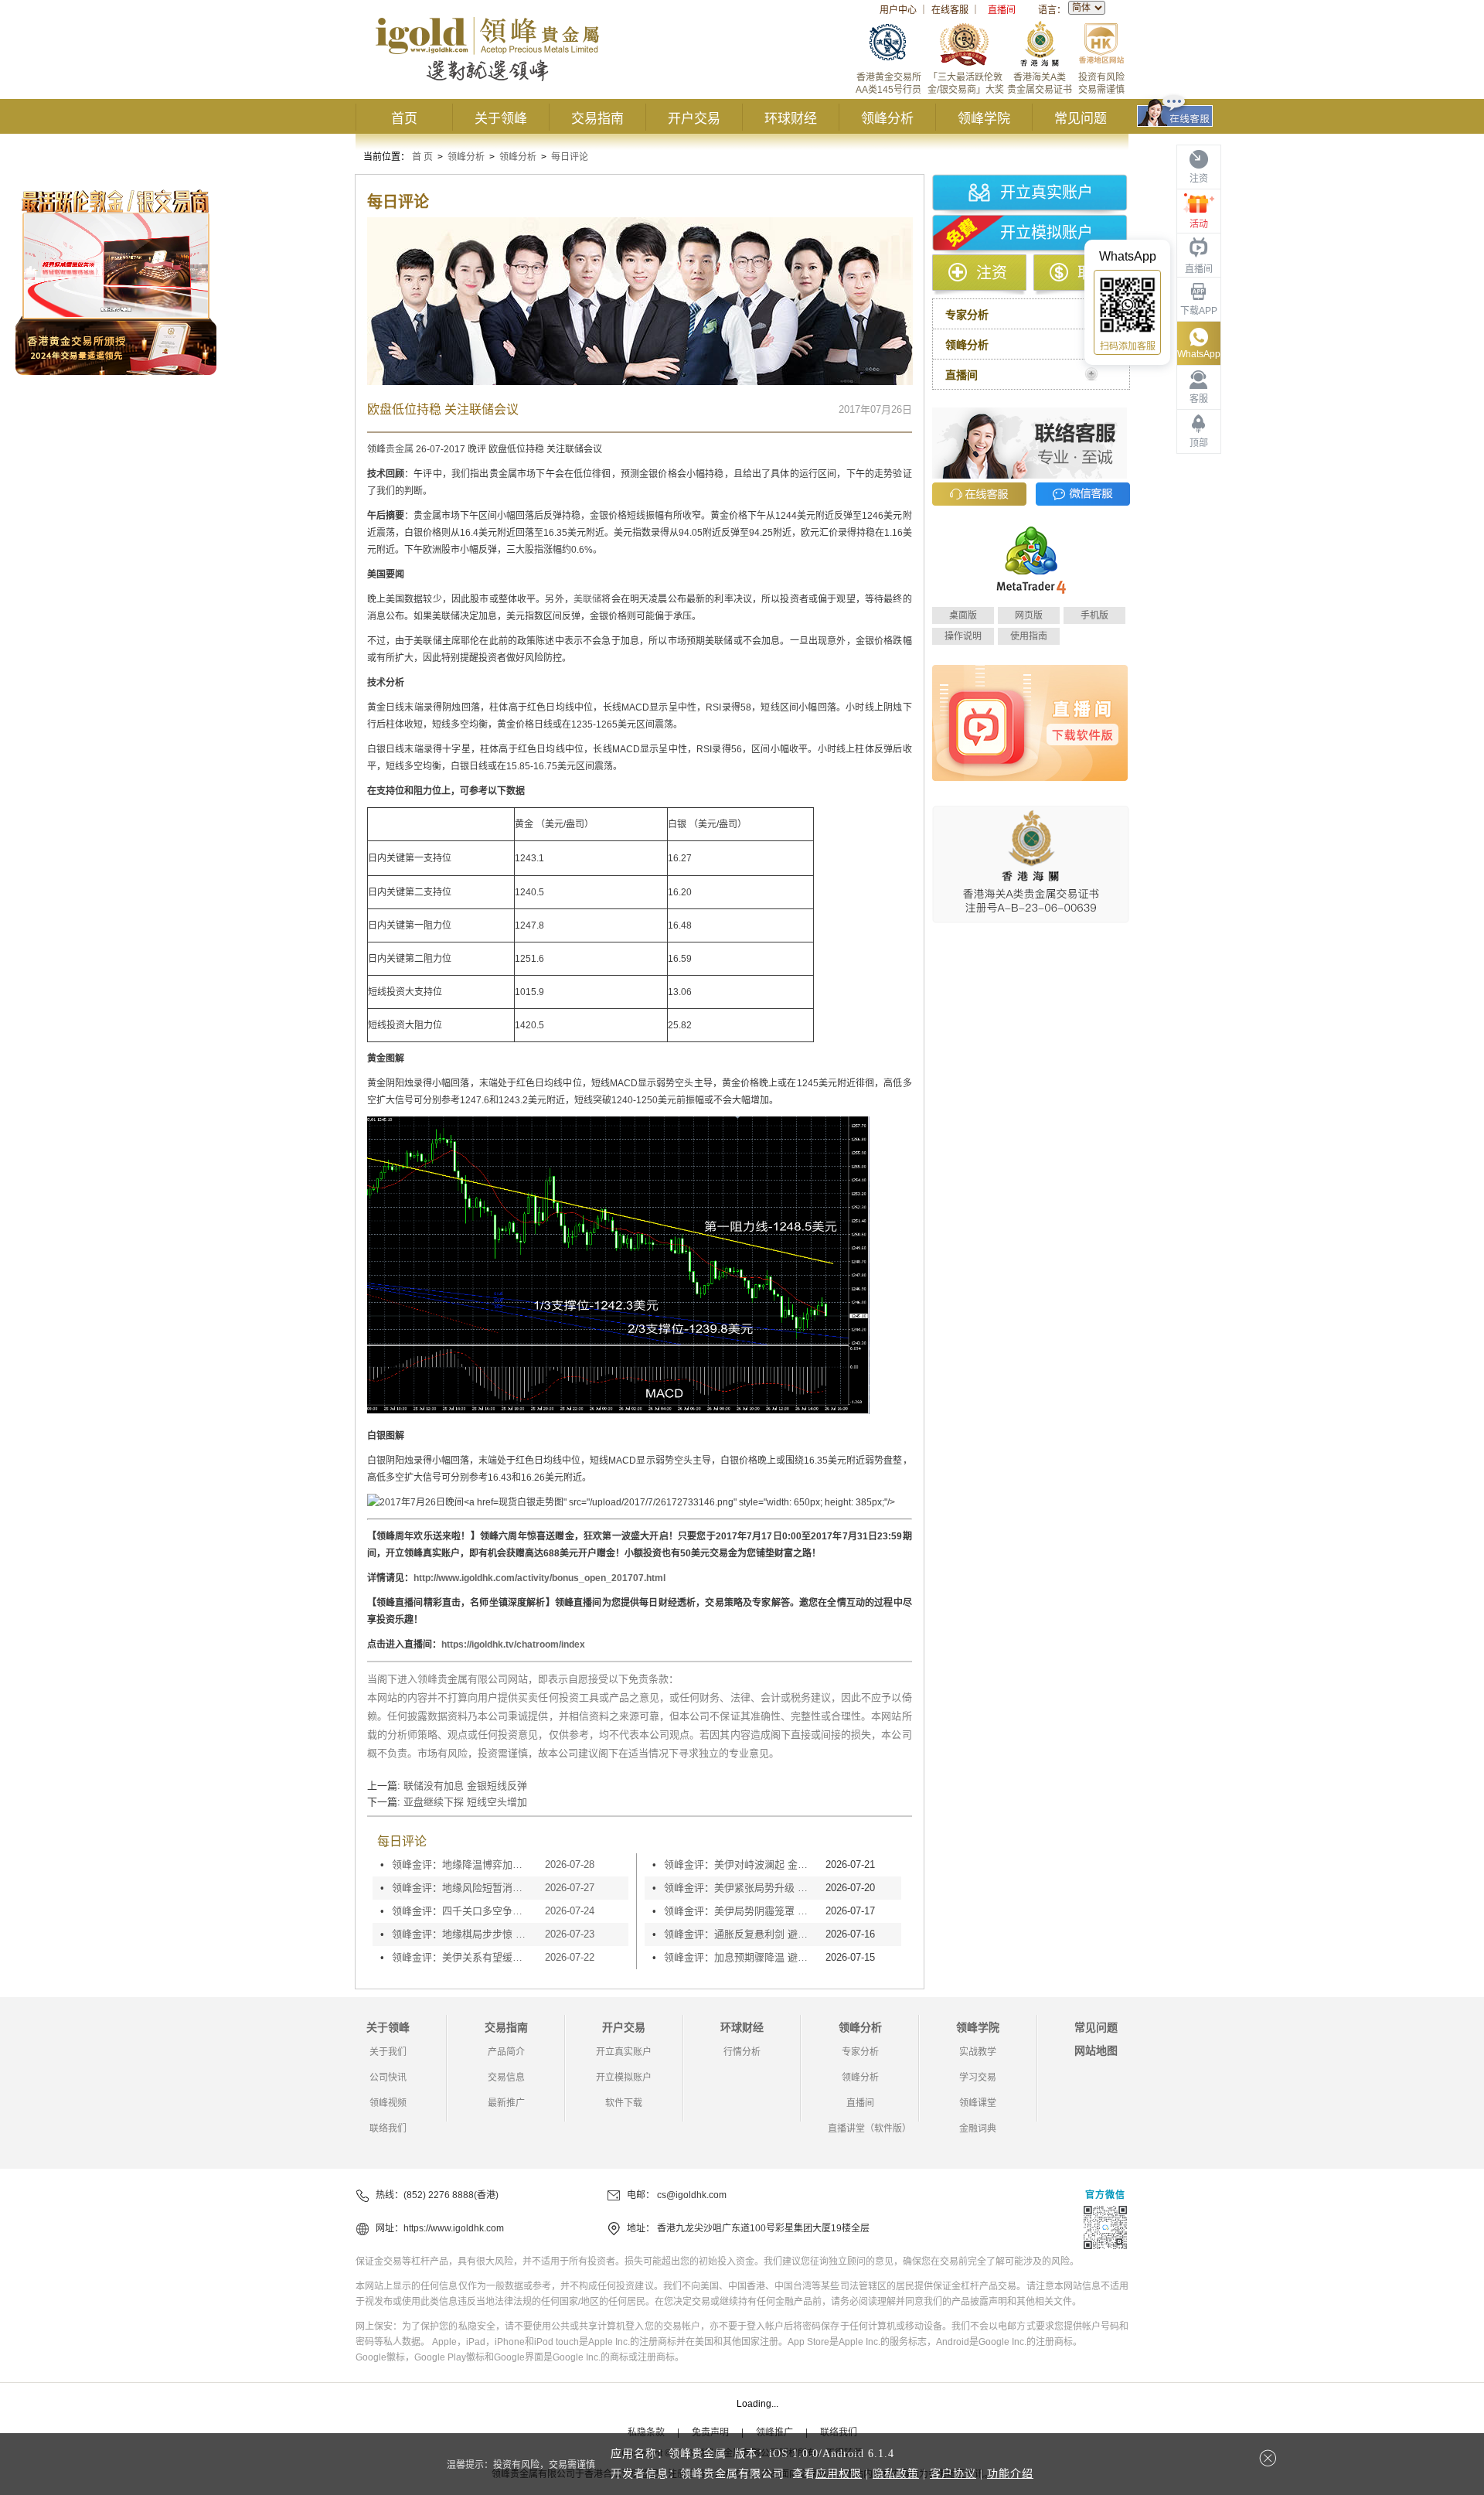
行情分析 (742, 2052)
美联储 (587, 599)
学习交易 (978, 2077)
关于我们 (388, 2052)
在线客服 (950, 10)
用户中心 (898, 10)
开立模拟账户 (1047, 233)
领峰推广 (774, 2432)
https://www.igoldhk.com (454, 2228)
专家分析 (860, 2052)
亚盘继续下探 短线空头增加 (465, 1802)
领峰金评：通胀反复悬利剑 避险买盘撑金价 (741, 1934)
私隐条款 (646, 2432)
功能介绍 (1010, 2474)
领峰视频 (388, 2103)
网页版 (1029, 615)
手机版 (1094, 615)
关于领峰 (501, 119)
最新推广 (506, 2103)
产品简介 (506, 2052)
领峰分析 (887, 119)
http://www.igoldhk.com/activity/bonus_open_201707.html (539, 1578)
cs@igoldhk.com (692, 2195)
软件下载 (624, 2103)
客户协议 (953, 2474)
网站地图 (1096, 2050)
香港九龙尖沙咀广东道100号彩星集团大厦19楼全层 (763, 2228)
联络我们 (388, 2129)
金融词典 (978, 2129)
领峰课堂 (978, 2103)
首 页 (422, 157)
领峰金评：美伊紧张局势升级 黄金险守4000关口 (741, 1888)
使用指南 (1029, 636)
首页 (404, 119)
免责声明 (710, 2432)
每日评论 (570, 157)
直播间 (1002, 10)
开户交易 (694, 119)
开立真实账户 (1047, 193)
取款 (1093, 273)
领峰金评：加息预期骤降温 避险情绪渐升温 (741, 1957)
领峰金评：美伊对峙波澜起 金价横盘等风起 (741, 1864)
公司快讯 (388, 2077)
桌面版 (963, 615)
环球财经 (791, 119)
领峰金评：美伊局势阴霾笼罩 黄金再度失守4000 (741, 1911)
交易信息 (506, 2077)
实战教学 (978, 2052)
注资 (992, 273)
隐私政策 (896, 2474)
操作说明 (963, 636)
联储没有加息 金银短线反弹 (465, 1786)
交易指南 (597, 119)
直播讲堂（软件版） (870, 2129)
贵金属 (400, 449)
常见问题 (1081, 119)
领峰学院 (984, 119)
